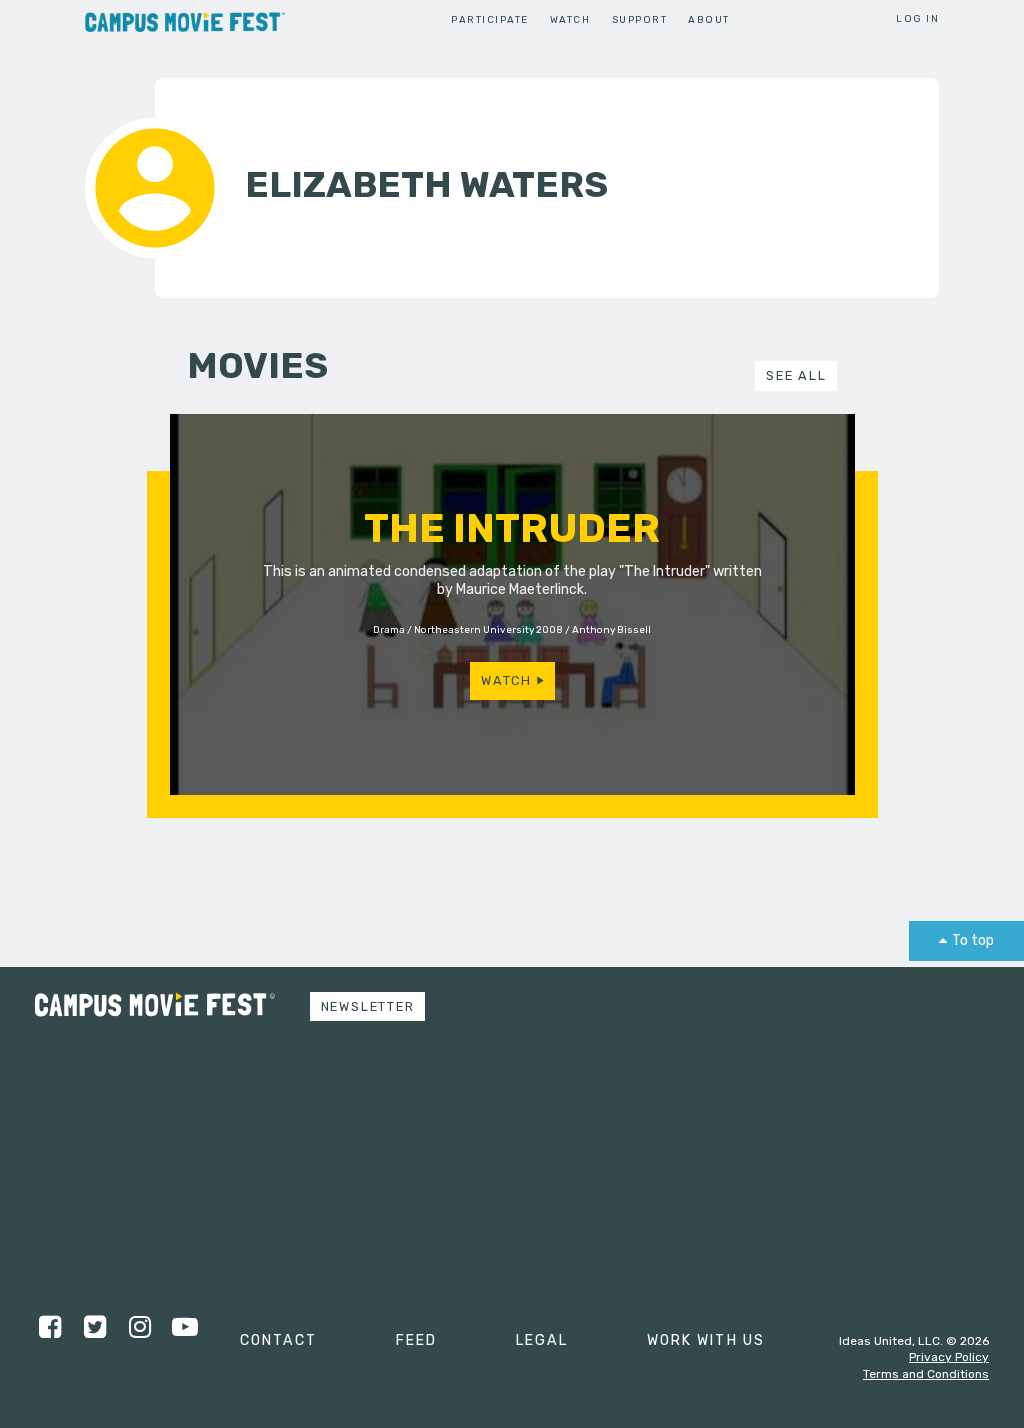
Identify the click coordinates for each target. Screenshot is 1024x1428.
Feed (416, 1340)
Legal (542, 1340)
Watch (570, 19)
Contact (278, 1340)
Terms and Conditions (926, 1374)
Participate (489, 19)
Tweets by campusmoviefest (131, 1082)
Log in (917, 18)
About (708, 19)
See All (796, 375)
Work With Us (706, 1340)
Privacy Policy (949, 1357)
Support (639, 19)
